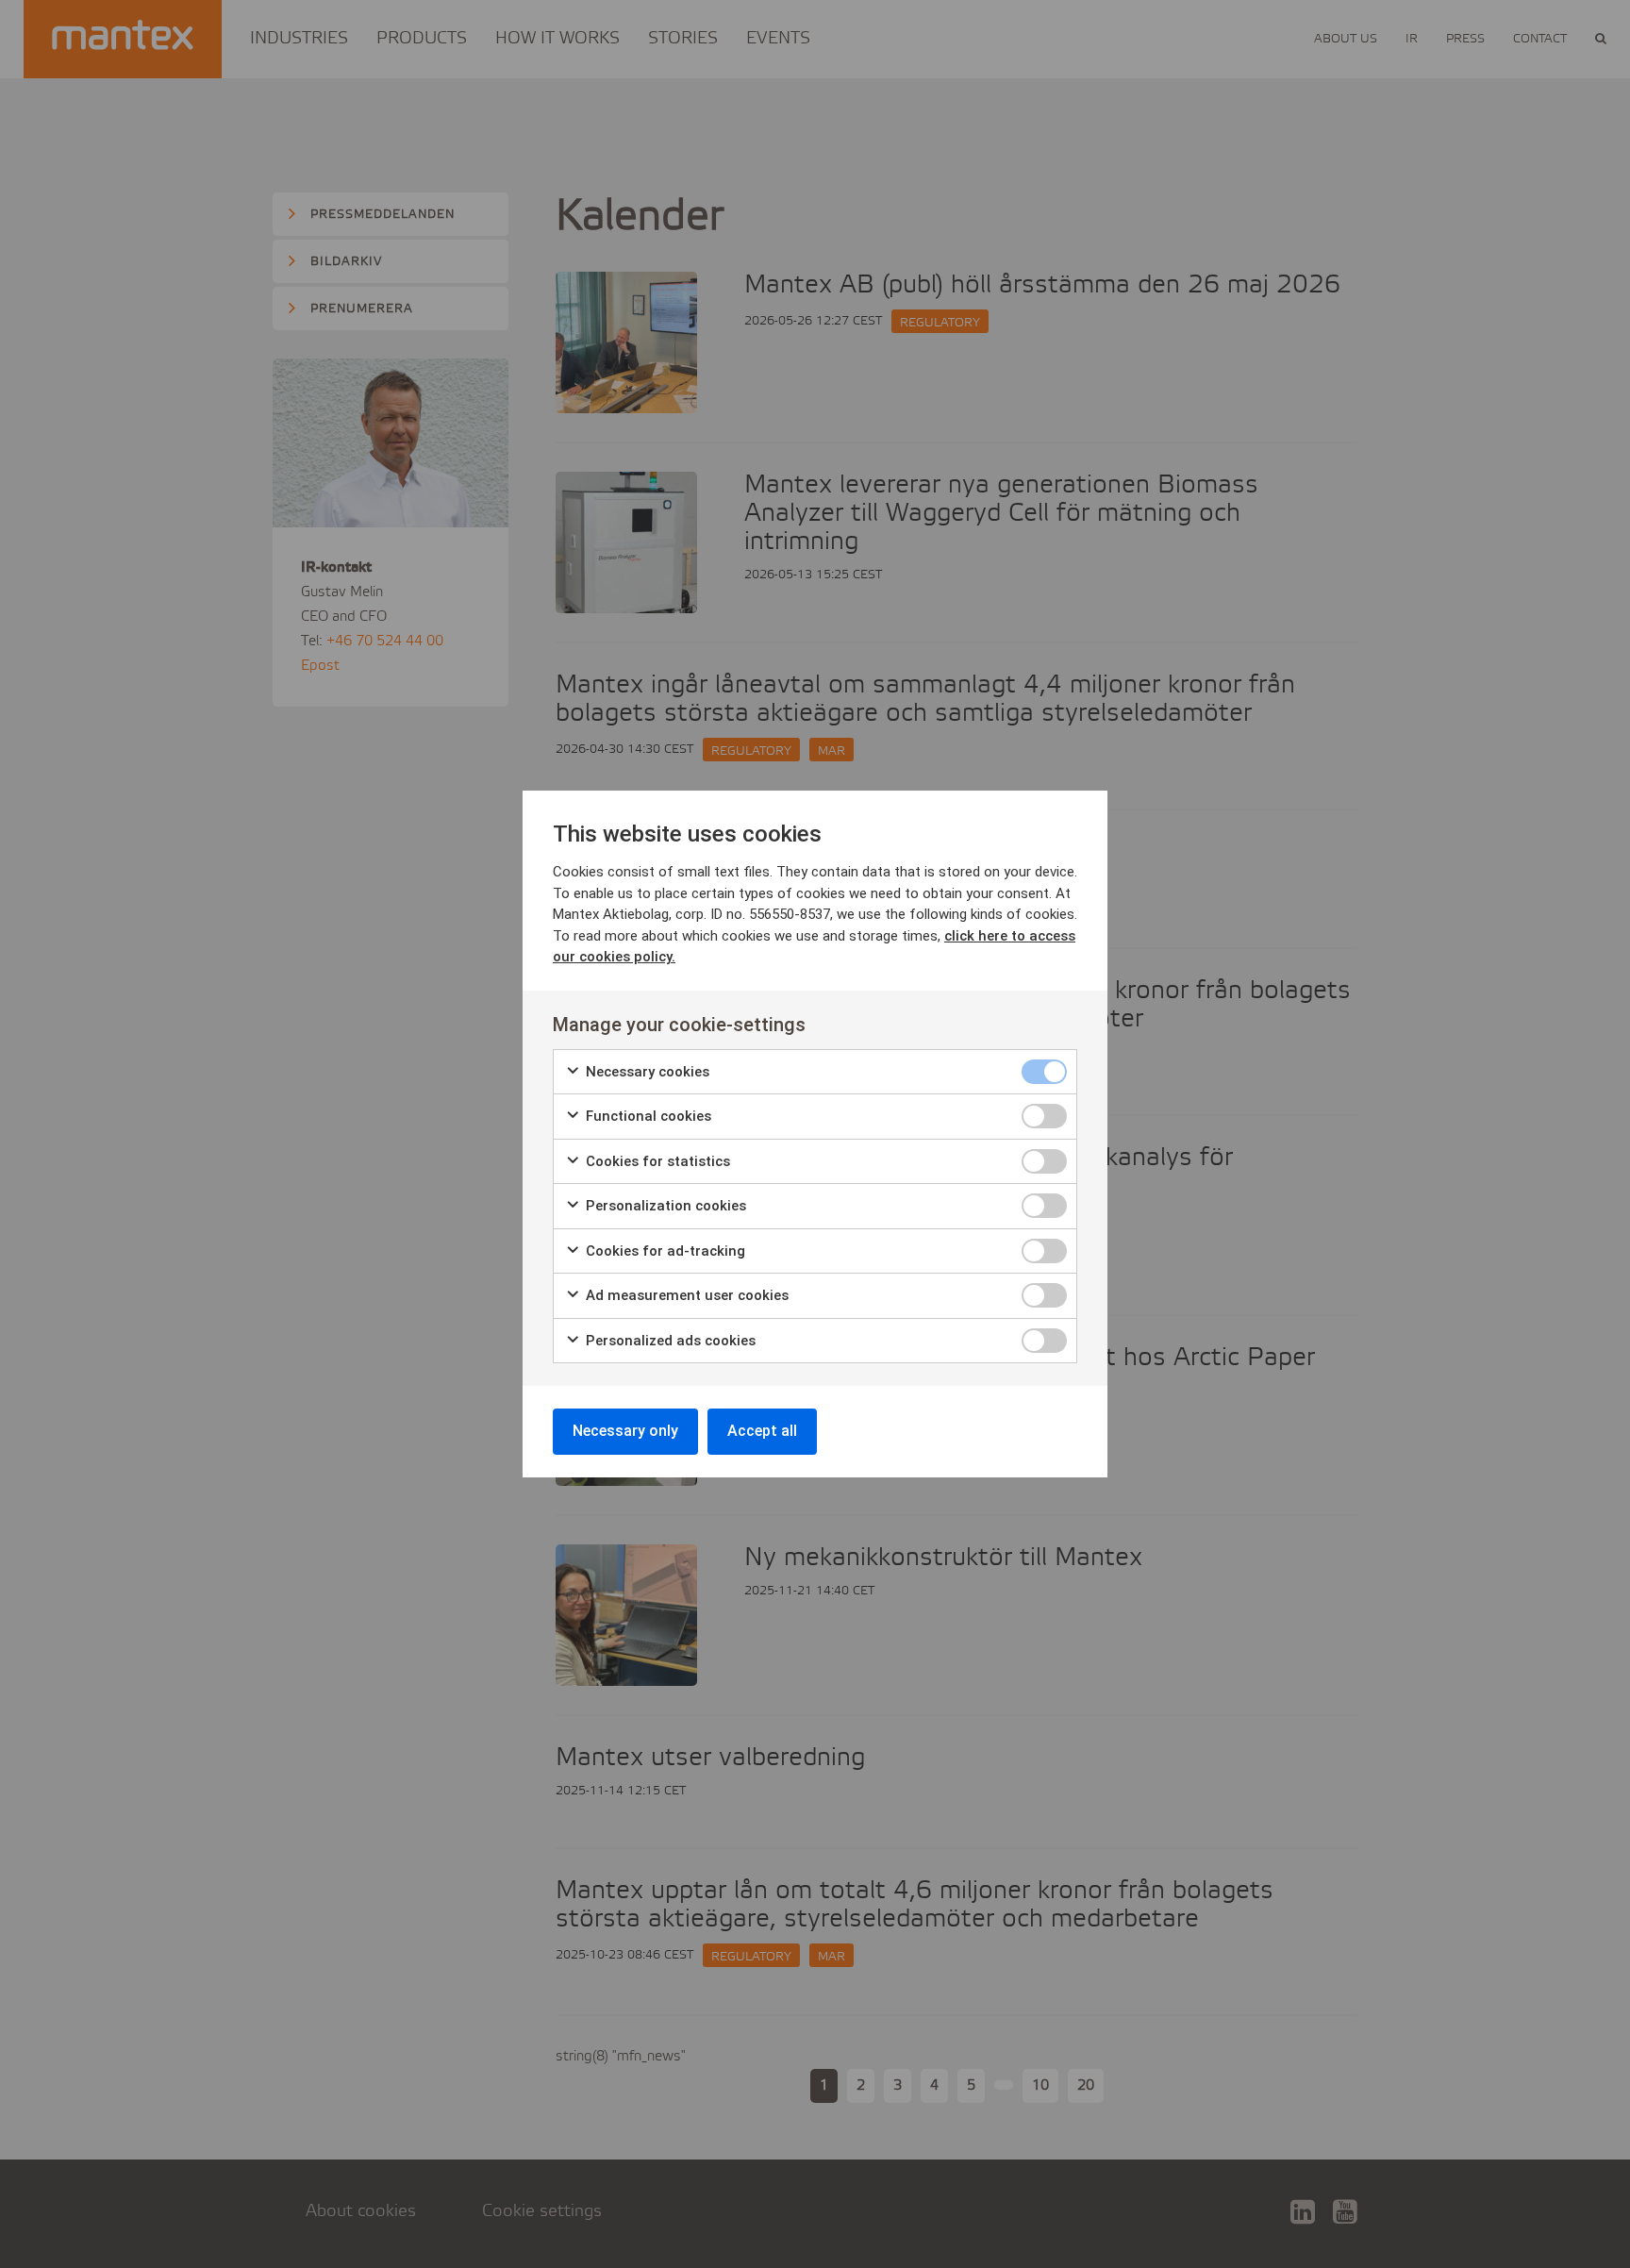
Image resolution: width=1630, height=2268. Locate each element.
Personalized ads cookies (669, 1341)
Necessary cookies (646, 1072)
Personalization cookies (664, 1206)
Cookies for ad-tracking (664, 1251)
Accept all (762, 1431)
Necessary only (625, 1431)
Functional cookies (647, 1116)
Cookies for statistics (656, 1161)
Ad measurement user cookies (685, 1295)
